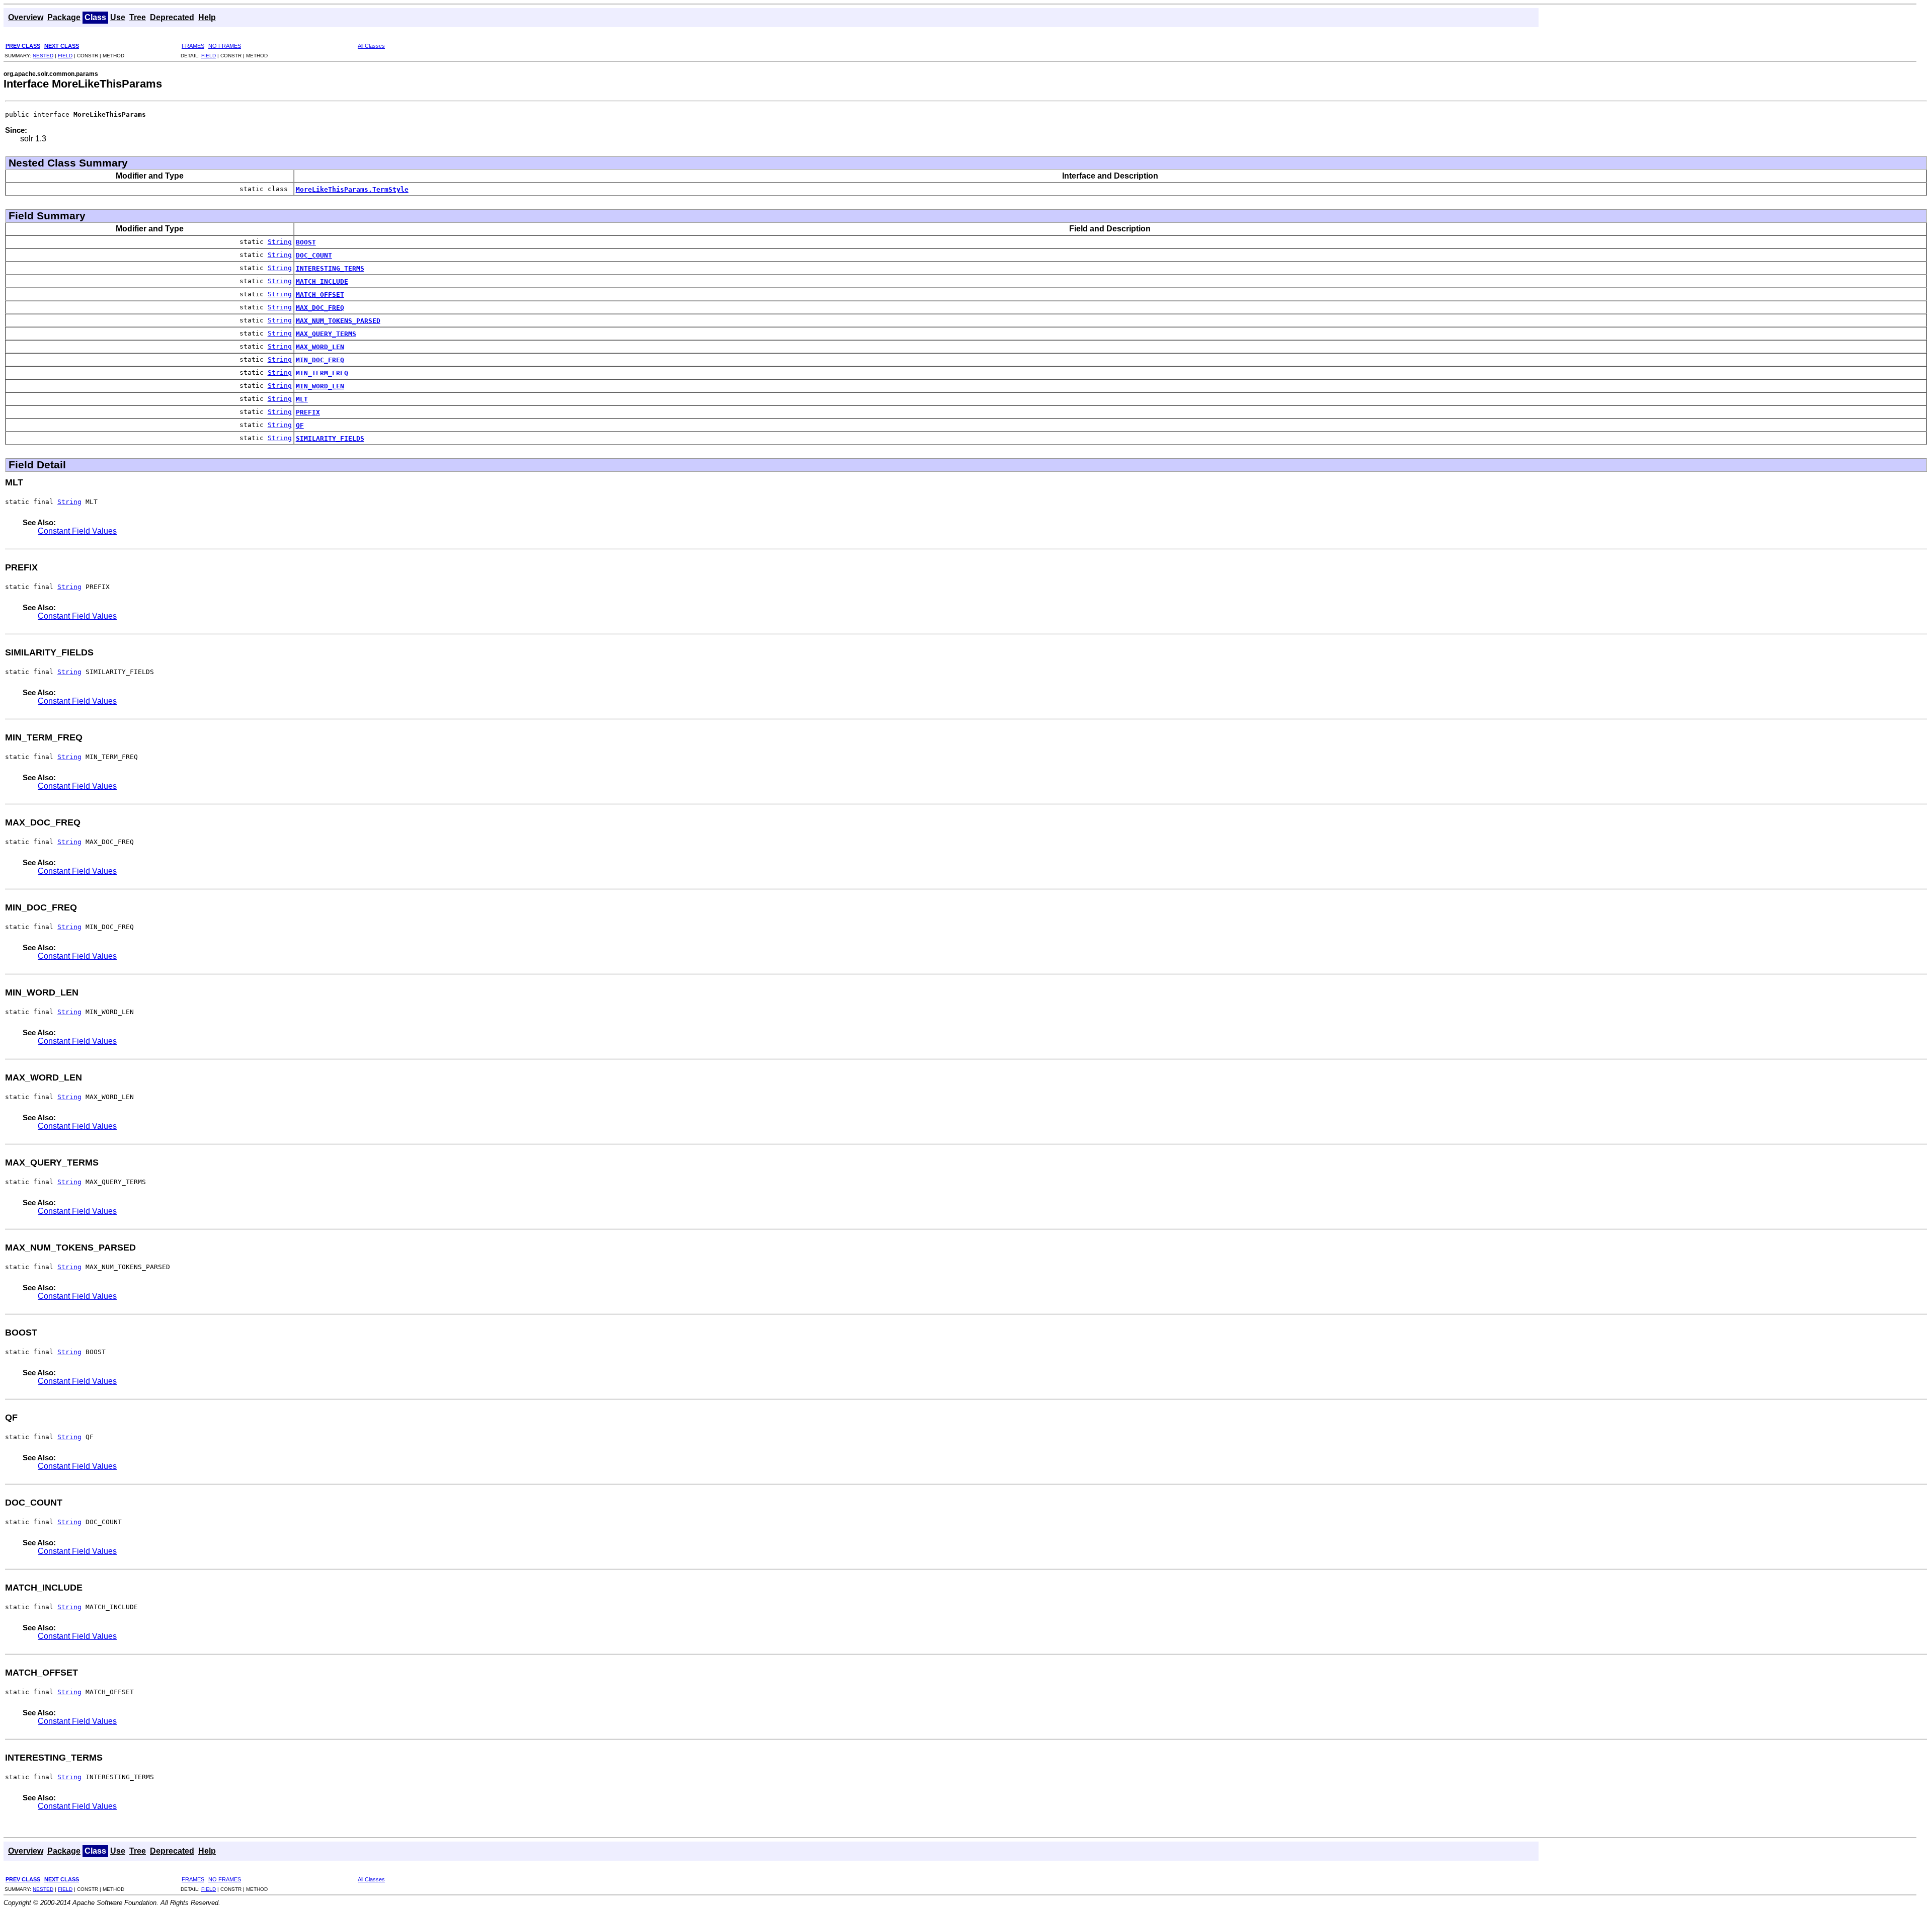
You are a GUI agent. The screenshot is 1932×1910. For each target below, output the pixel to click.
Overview (26, 17)
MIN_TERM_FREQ (322, 373)
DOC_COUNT (314, 255)
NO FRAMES (225, 46)
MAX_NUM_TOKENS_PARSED (338, 321)
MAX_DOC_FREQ (320, 308)
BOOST (306, 242)
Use (118, 17)
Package (64, 17)
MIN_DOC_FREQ (320, 360)
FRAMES (193, 46)
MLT (302, 399)
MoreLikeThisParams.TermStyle (352, 189)
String (280, 242)
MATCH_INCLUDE (322, 281)
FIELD (65, 56)
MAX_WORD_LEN (320, 347)
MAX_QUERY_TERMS (326, 334)
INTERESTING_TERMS (330, 268)
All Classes (371, 46)
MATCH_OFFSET (320, 295)
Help (207, 17)
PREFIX (308, 412)
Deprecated (172, 17)
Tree (138, 17)
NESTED (43, 56)
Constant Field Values (77, 531)
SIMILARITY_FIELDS (330, 438)
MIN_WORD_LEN (320, 386)
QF (300, 425)
